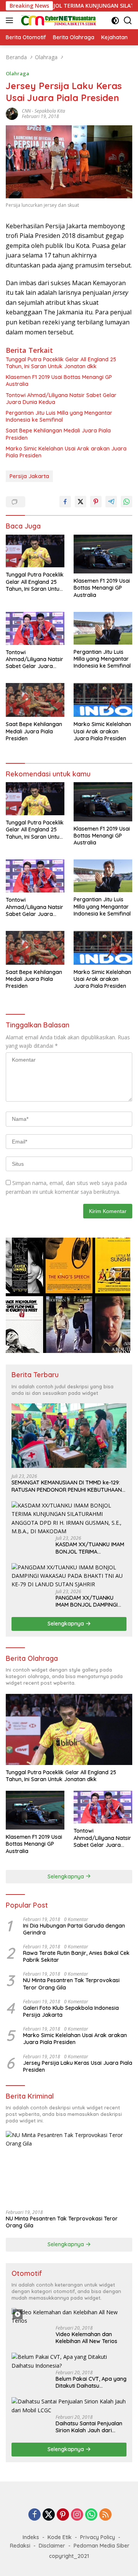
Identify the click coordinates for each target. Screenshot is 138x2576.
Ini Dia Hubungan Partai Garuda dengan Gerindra (74, 1929)
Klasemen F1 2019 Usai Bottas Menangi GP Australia (59, 381)
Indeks (31, 2537)
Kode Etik (60, 2537)
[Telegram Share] (111, 502)
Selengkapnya (67, 1624)
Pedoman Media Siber (102, 2546)
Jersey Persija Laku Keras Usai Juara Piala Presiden (78, 2066)
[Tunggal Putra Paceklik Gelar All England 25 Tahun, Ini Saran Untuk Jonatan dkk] (35, 551)
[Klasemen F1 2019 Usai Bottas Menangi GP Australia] (103, 554)
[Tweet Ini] (80, 502)
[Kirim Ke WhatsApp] (127, 502)
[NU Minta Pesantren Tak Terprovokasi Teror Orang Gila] (69, 2167)
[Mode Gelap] (115, 21)
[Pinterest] (63, 2515)
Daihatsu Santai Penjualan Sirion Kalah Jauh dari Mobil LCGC (89, 2427)
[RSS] (105, 2515)
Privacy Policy (98, 2537)
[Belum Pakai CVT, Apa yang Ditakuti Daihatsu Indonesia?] (69, 2361)
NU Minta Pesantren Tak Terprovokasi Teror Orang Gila (71, 1984)
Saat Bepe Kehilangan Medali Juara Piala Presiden (58, 434)
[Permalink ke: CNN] (12, 113)
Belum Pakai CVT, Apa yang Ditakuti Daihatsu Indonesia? (91, 2382)
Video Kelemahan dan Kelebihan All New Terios (86, 2338)
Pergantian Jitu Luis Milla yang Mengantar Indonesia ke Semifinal (59, 416)
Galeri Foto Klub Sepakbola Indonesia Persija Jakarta (71, 2011)
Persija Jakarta (29, 476)
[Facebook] (34, 2515)
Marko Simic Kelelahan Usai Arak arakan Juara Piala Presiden (66, 452)
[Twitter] (49, 2515)
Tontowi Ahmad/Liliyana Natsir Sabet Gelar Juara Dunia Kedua (61, 399)
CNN (26, 111)
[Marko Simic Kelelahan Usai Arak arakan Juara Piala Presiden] (103, 700)
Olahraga (17, 73)
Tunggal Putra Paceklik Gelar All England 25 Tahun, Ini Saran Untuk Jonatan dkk (61, 363)
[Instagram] (77, 2515)
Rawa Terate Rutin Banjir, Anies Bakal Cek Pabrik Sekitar (76, 1956)
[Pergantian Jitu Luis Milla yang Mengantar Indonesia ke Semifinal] (103, 628)
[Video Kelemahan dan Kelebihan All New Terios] (69, 2317)
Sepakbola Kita (50, 111)
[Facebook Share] (65, 502)
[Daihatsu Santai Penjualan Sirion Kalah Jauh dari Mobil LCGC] (69, 2406)
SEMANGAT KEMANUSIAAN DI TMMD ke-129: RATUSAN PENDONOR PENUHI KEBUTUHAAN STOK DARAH (67, 1486)
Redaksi (20, 2546)
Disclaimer (52, 2546)
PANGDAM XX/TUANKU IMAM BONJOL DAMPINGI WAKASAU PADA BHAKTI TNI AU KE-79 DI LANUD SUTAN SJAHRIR (91, 1601)
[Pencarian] (128, 21)
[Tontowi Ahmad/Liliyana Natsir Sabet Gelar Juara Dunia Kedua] (35, 628)
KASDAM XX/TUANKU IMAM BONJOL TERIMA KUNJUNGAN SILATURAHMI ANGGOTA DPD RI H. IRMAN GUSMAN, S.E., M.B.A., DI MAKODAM (90, 1548)
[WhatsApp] (91, 2515)
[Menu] (11, 20)
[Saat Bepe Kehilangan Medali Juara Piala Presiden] (35, 700)
